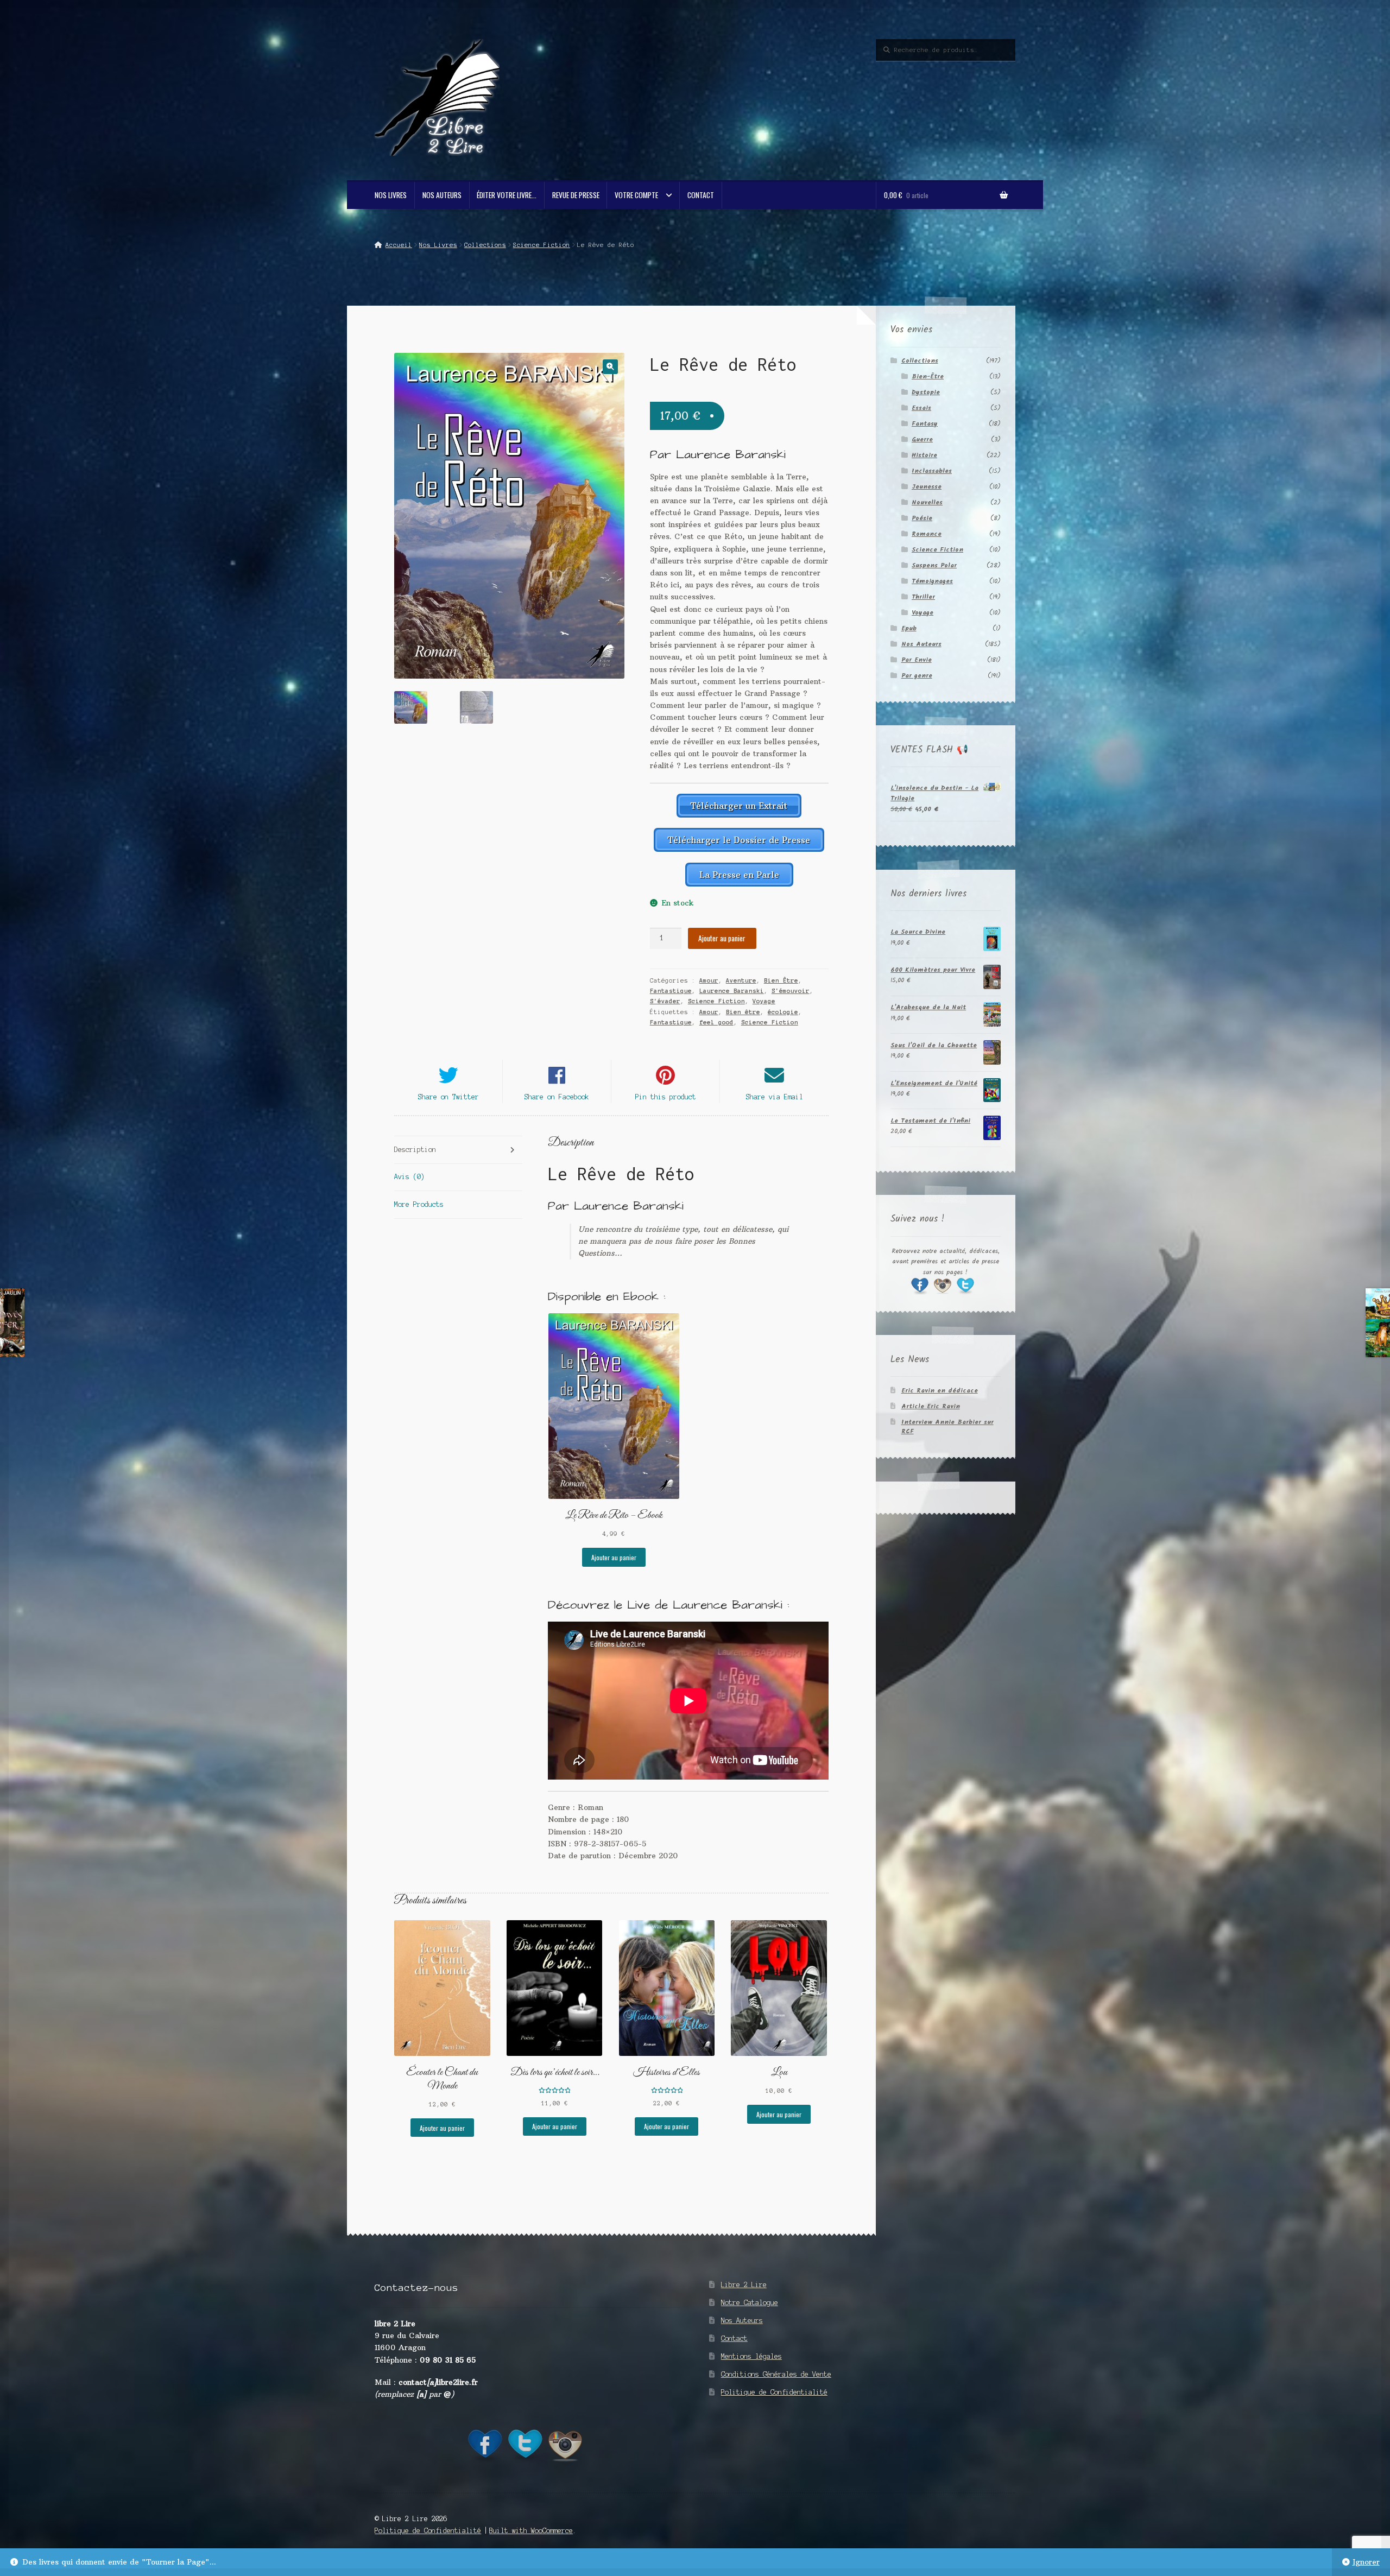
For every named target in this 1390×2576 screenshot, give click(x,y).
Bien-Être (928, 376)
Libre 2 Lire (744, 2285)
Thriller (923, 597)
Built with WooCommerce (531, 2531)
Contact (701, 195)
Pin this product (666, 1097)
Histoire (924, 455)
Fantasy (925, 424)
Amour (709, 980)
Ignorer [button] (1366, 2562)
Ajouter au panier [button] (614, 1557)
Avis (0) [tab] (409, 1177)
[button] (610, 367)
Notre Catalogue (750, 2303)
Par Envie (917, 660)
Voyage (764, 1001)
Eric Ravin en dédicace (940, 1391)
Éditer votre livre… (507, 195)
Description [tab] (415, 1150)
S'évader (665, 1001)
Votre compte (636, 195)
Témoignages (932, 581)
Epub (909, 628)
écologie (783, 1012)
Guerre (922, 439)
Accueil (399, 245)
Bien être (743, 1012)
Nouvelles (927, 502)
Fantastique (671, 991)
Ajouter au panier (722, 938)
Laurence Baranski (732, 991)
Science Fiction (542, 245)
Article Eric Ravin (931, 1406)
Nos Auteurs (442, 195)
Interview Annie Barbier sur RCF (947, 1427)
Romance (927, 534)
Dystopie (926, 392)
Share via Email (775, 1097)
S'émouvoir (791, 991)
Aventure (741, 980)
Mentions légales (751, 2356)
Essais (921, 408)
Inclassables (932, 471)
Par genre (917, 676)
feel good (716, 1022)
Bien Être (781, 980)
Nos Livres (391, 195)
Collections (485, 245)
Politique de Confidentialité (774, 2392)
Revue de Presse (576, 195)
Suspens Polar (934, 565)
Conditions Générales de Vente (776, 2374)
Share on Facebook (557, 1097)
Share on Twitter (448, 1097)
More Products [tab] (419, 1204)
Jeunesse (927, 487)
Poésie (922, 518)
